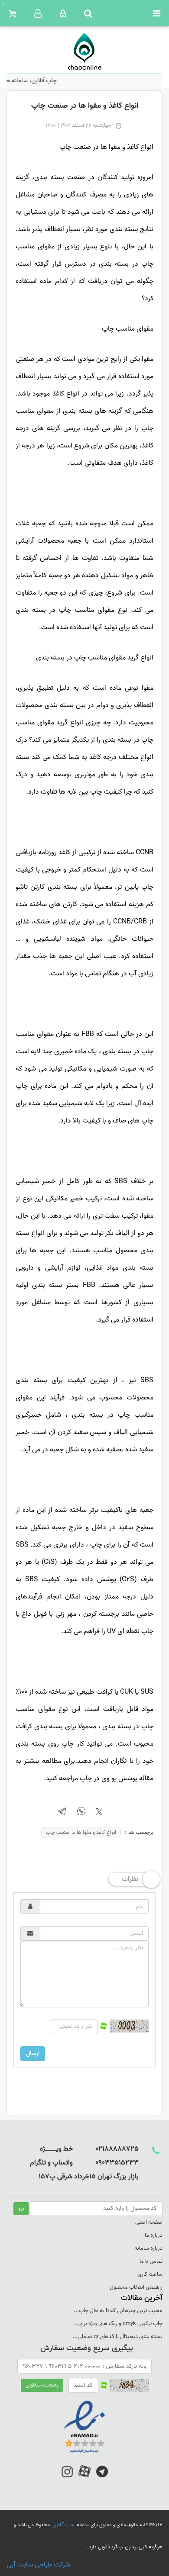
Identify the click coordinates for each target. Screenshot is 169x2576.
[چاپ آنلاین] (84, 52)
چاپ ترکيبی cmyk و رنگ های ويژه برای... (118, 2324)
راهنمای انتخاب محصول (136, 2287)
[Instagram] (67, 2476)
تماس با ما (151, 2261)
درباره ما (154, 2235)
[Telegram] (102, 2476)
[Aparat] (84, 2476)
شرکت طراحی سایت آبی (38, 2565)
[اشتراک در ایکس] (99, 1814)
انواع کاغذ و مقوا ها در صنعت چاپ (81, 1832)
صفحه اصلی (149, 2222)
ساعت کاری (150, 2274)
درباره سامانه (148, 2248)
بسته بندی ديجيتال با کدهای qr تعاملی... (117, 2336)
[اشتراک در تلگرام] (62, 1813)
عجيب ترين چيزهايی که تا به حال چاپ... (118, 2311)
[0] (13, 14)
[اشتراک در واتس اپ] (81, 1813)
